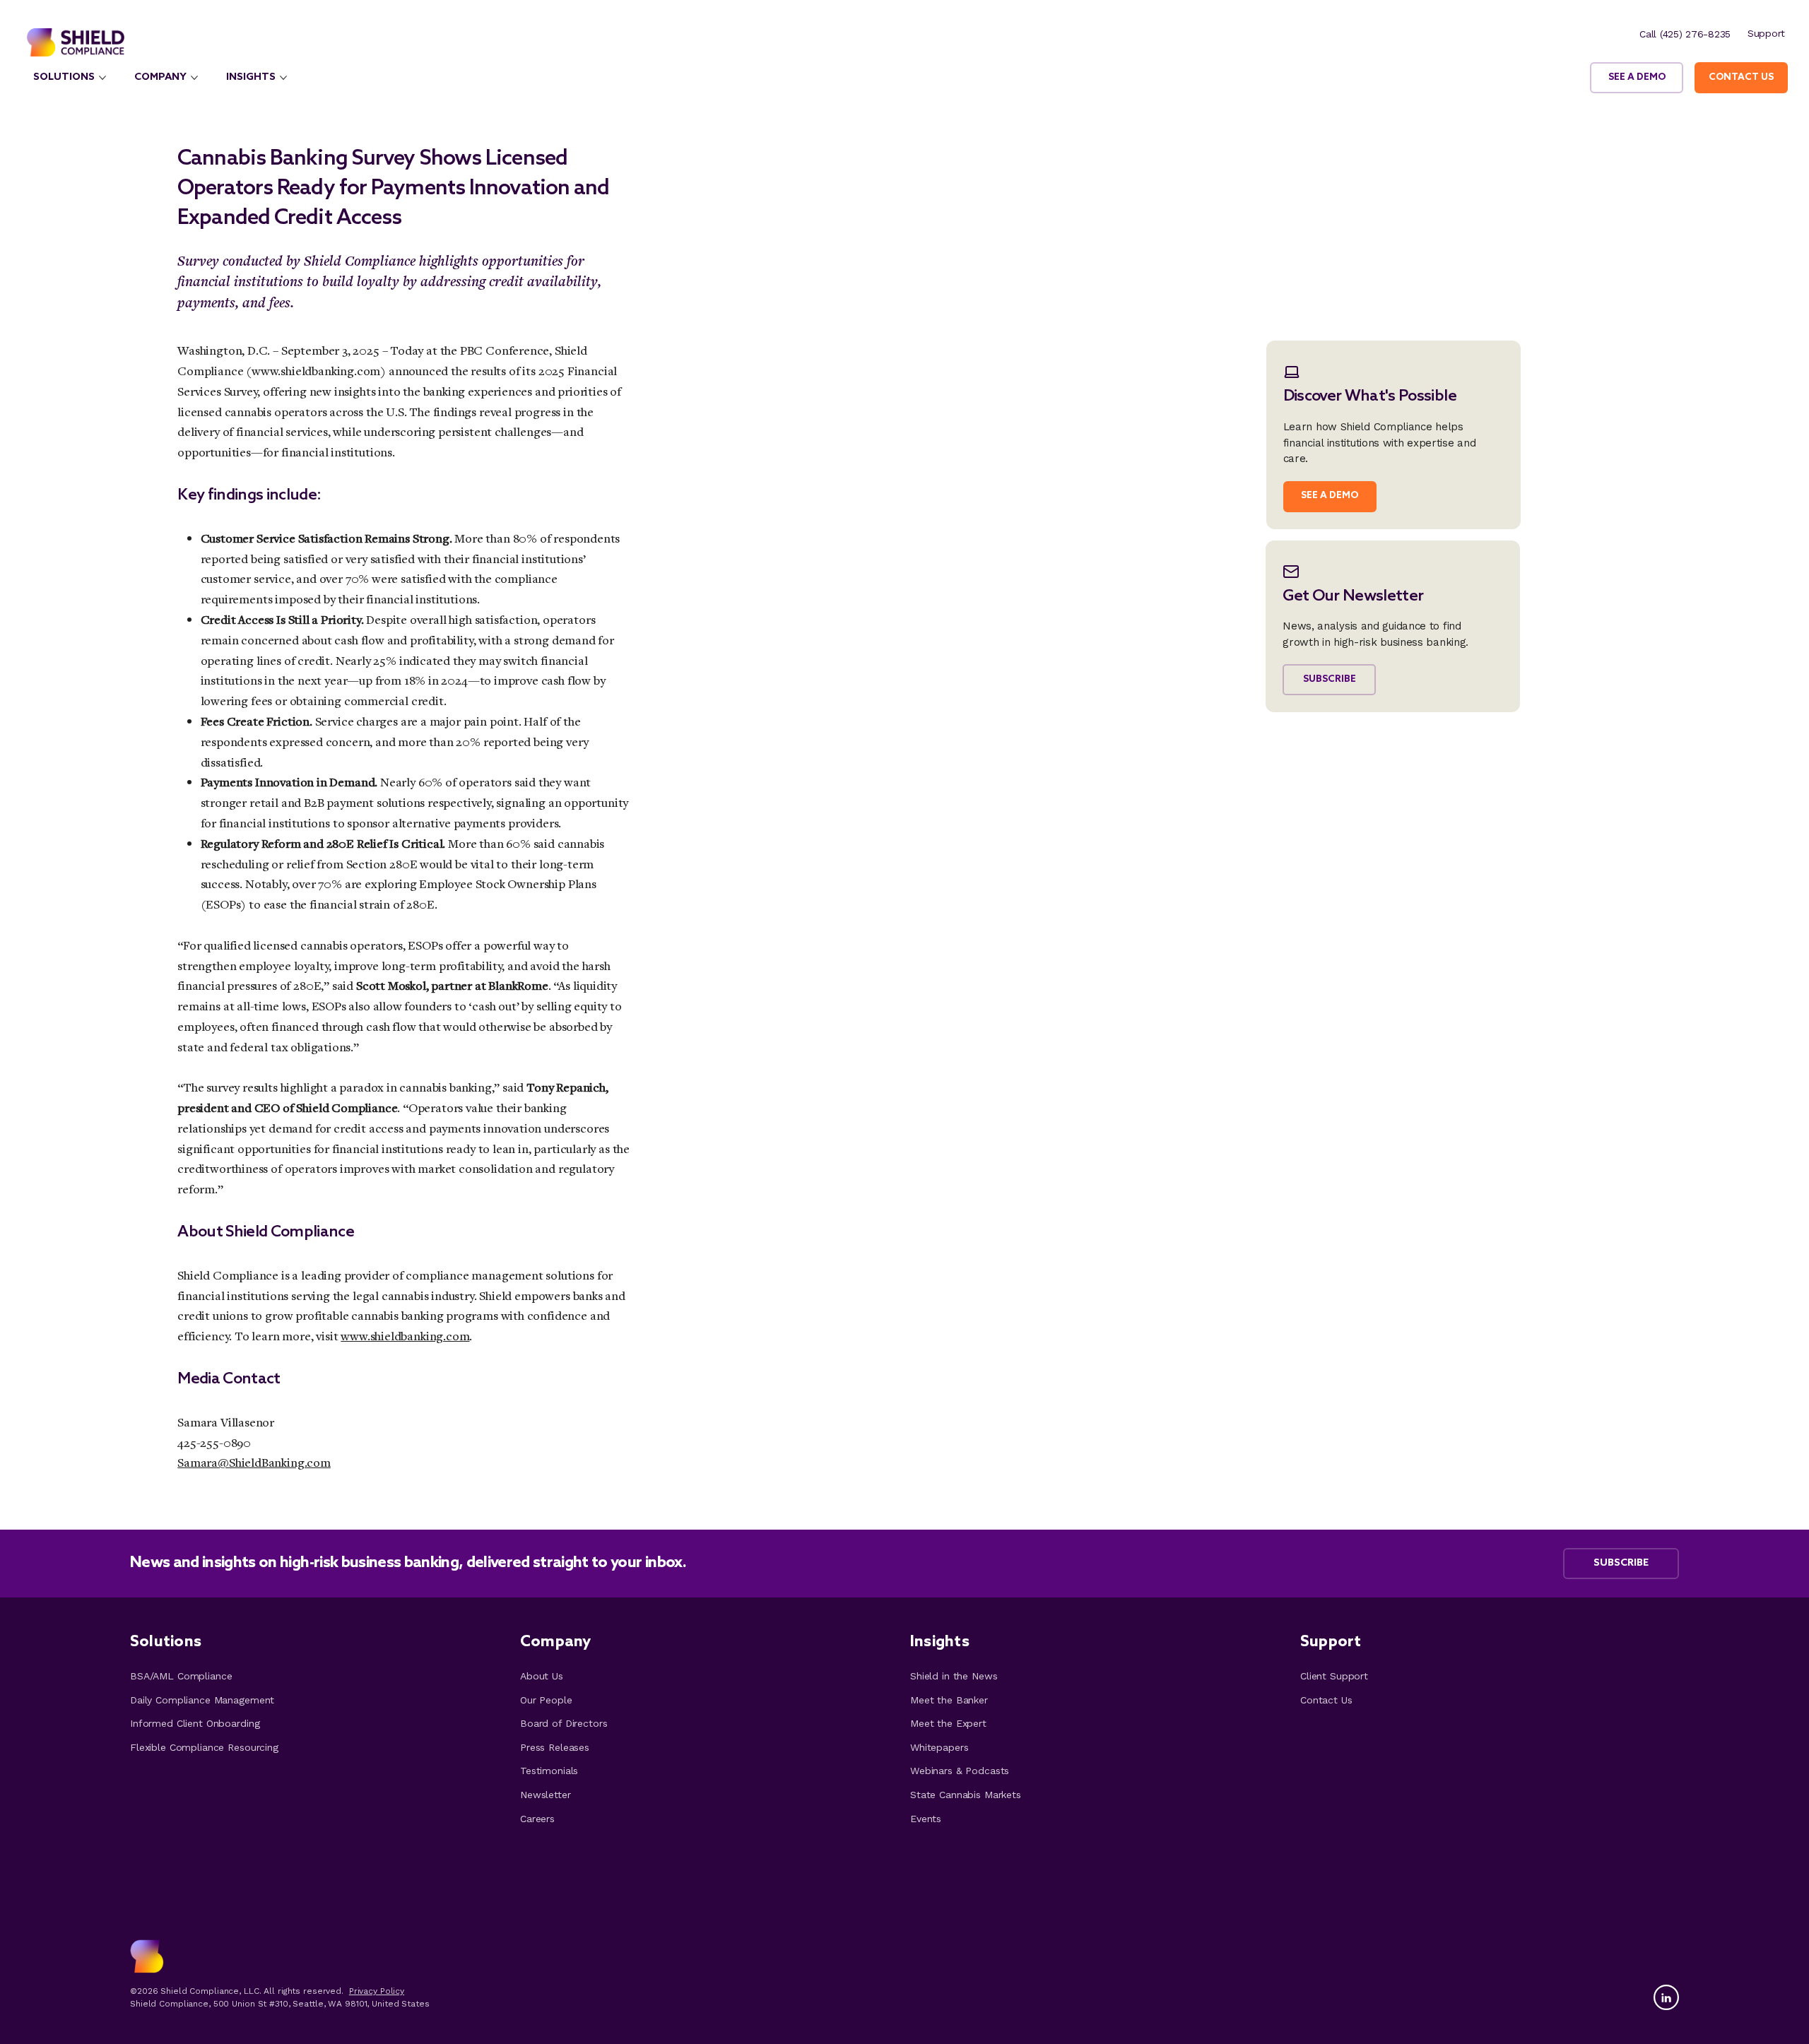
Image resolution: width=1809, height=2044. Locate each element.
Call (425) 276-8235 (1685, 34)
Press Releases (555, 1747)
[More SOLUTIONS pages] (102, 78)
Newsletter (546, 1795)
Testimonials (549, 1771)
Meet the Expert (948, 1723)
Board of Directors (564, 1723)
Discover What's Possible (1370, 396)
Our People (546, 1700)
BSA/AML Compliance (181, 1676)
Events (926, 1819)
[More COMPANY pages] (194, 78)
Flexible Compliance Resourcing (204, 1747)
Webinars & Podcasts (960, 1771)
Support (1766, 33)
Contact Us (1326, 1700)
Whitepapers (939, 1747)
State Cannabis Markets (966, 1795)
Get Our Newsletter (1353, 596)
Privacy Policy (377, 1991)
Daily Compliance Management (202, 1700)
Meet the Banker (949, 1700)
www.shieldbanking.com (316, 371)
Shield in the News (954, 1676)
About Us (542, 1676)
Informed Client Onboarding (195, 1723)
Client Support (1334, 1676)
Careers (537, 1819)
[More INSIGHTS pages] (283, 78)
